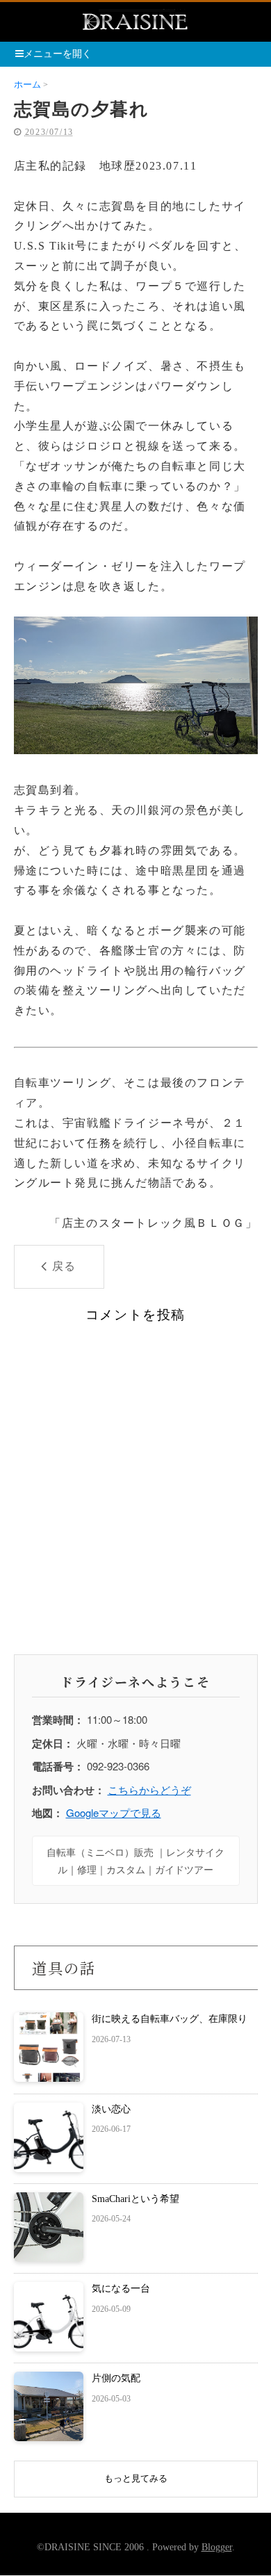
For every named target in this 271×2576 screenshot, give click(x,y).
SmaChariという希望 (135, 2199)
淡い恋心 (111, 2109)
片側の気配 (116, 2378)
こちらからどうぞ (149, 1790)
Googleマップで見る (114, 1812)
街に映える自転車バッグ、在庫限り (170, 2019)
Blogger (217, 2547)
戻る (64, 1266)
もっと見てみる (136, 2478)
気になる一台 (121, 2289)
